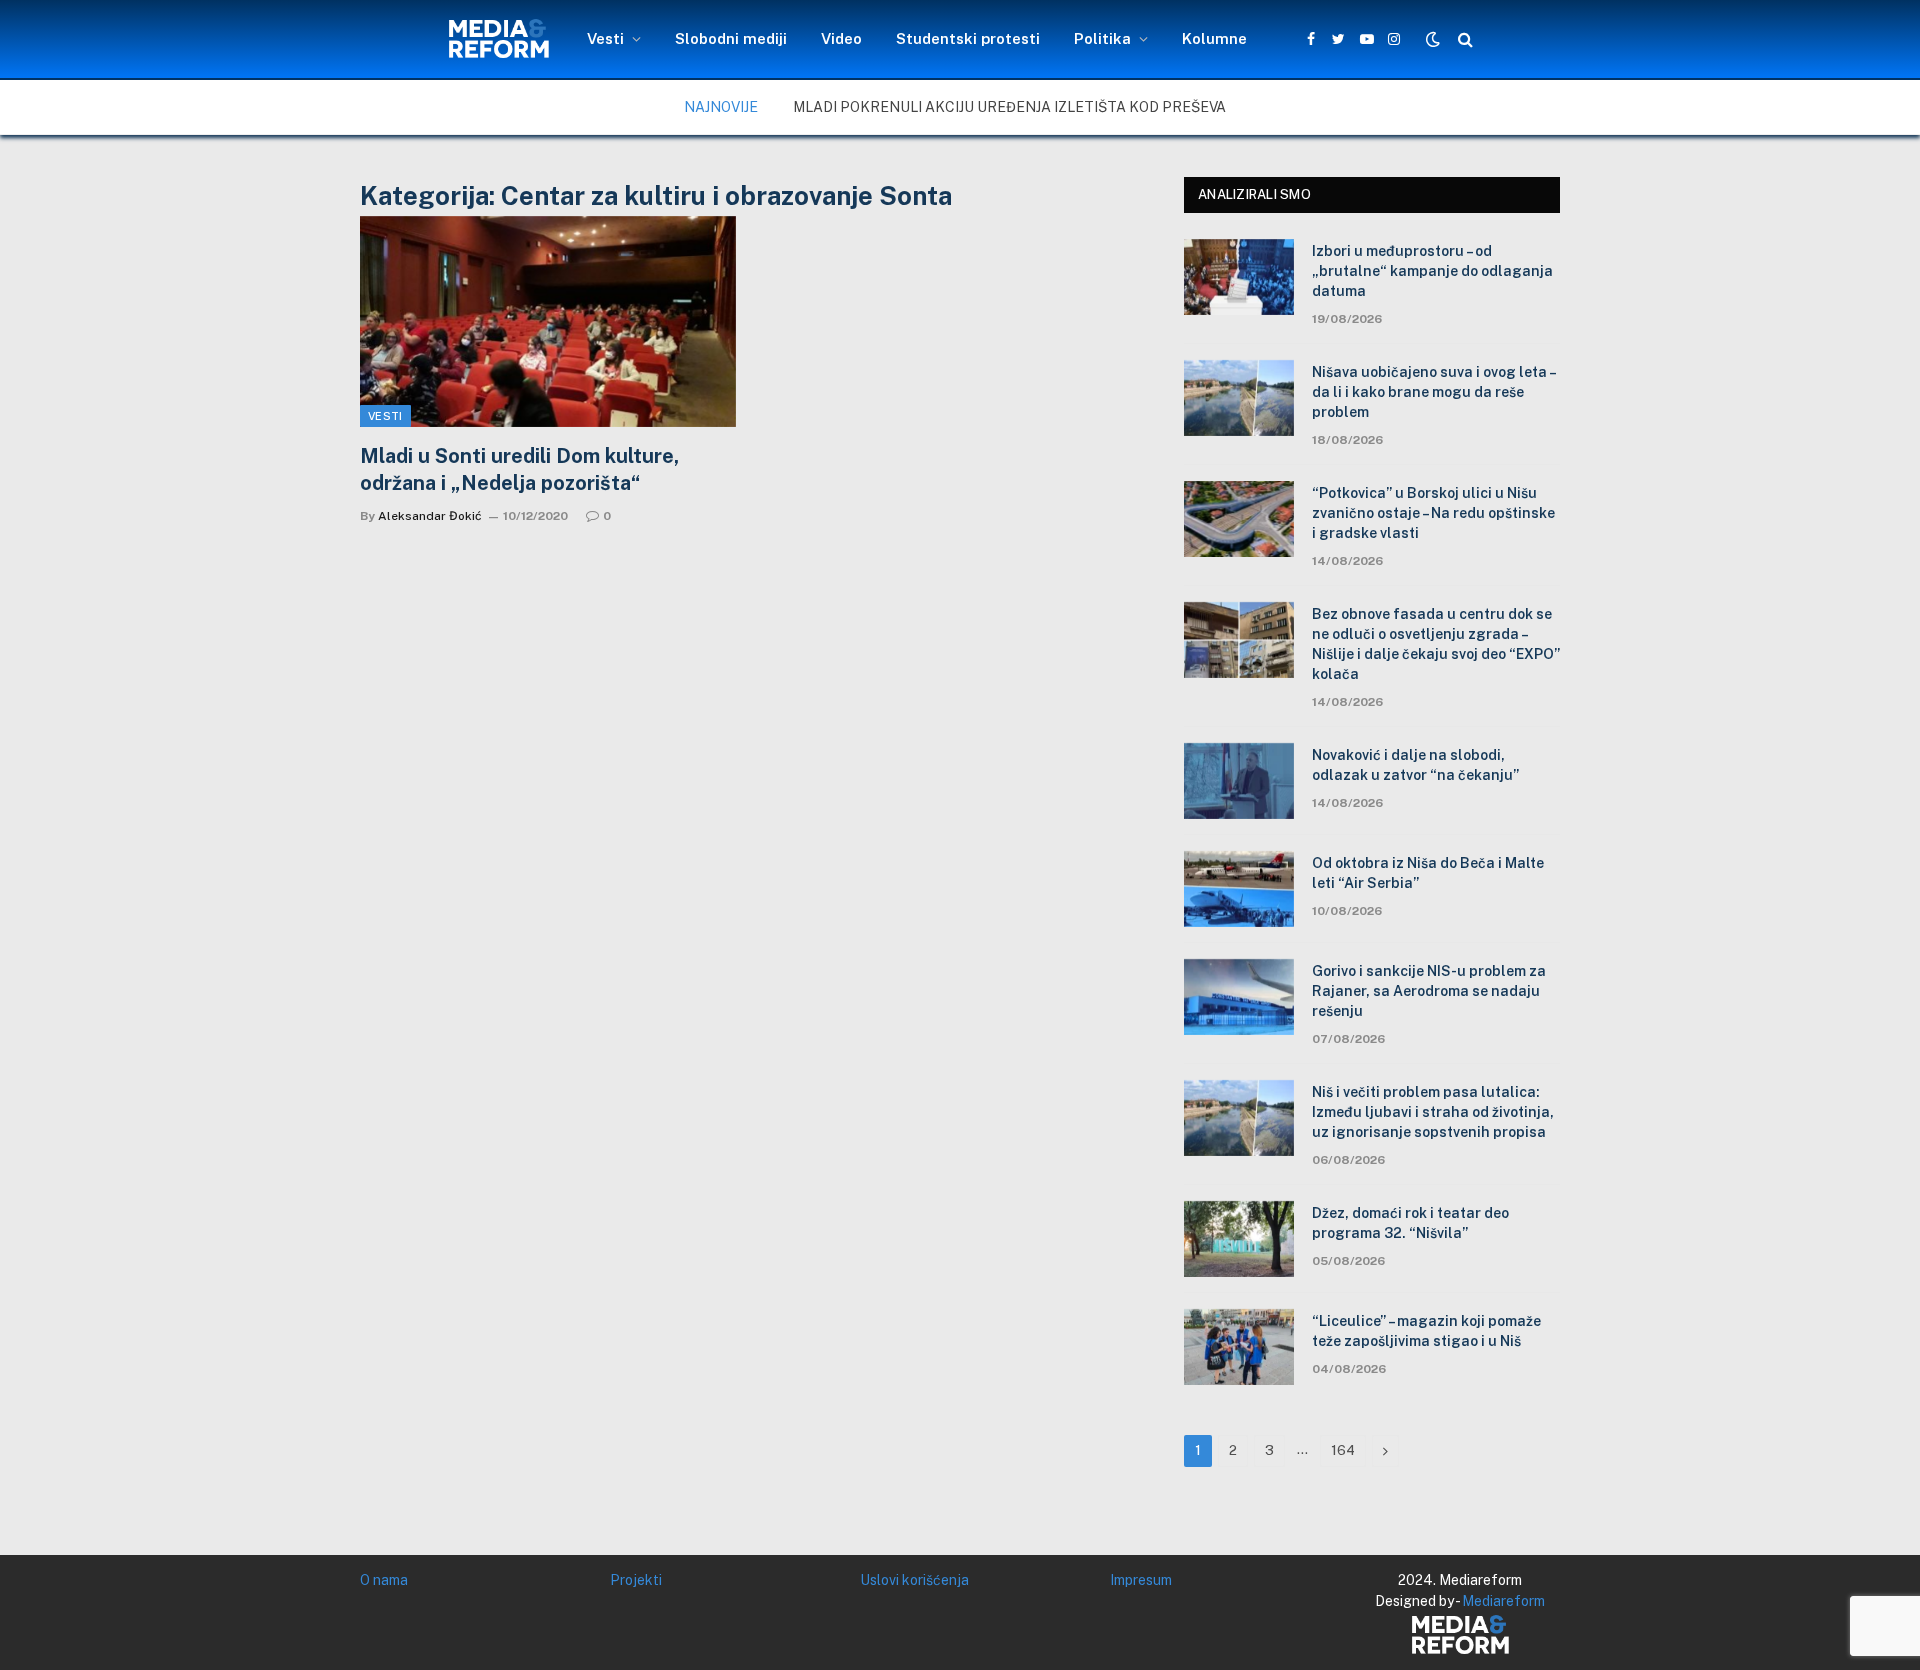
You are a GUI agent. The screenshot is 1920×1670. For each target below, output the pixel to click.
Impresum (1141, 1580)
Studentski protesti (968, 38)
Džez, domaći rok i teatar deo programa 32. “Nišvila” (1410, 1223)
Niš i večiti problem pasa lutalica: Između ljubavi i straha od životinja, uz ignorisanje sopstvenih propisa (1433, 1112)
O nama (384, 1580)
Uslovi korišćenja (914, 1580)
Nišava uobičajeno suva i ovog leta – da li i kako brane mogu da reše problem (1433, 392)
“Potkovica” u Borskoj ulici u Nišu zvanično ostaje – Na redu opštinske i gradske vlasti (1433, 513)
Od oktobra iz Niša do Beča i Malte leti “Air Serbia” (1428, 873)
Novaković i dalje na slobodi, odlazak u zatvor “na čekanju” (1415, 765)
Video (841, 38)
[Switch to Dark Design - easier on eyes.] (1433, 39)
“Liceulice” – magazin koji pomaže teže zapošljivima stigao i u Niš (1426, 1331)
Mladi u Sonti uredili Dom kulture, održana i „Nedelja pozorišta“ (519, 469)
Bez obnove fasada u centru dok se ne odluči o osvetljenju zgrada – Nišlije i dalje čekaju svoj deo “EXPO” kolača (1436, 644)
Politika (1102, 38)
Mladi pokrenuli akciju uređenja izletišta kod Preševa (1009, 107)
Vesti (605, 38)
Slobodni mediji (731, 38)
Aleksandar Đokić (430, 516)
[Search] (1463, 39)
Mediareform (1503, 1601)
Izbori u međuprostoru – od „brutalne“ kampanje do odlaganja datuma (1432, 271)
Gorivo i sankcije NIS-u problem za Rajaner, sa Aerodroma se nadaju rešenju (1429, 991)
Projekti (636, 1580)
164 (1343, 1450)
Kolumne (1214, 38)
